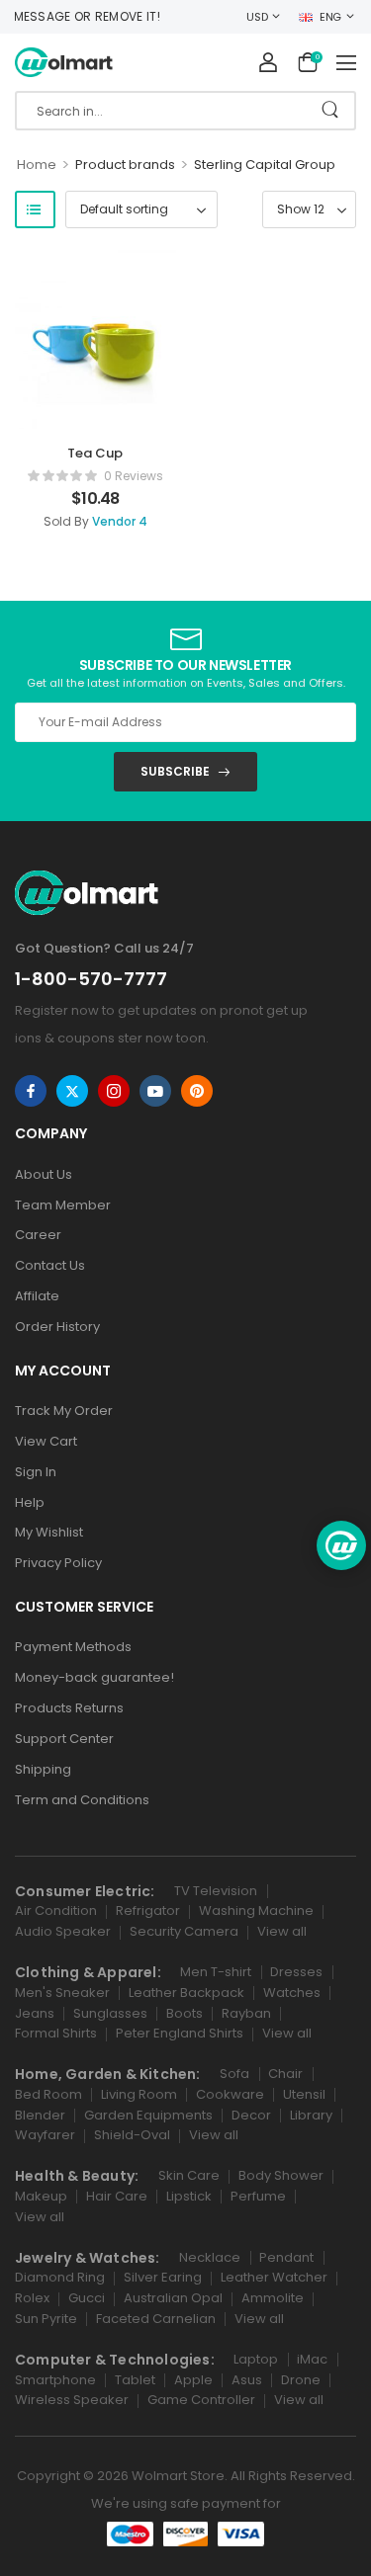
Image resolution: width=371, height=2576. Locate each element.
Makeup (41, 2196)
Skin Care (189, 2175)
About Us (44, 1174)
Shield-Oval (132, 2135)
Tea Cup (95, 453)
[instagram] (114, 1091)
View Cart (46, 1441)
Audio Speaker (63, 1931)
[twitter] (72, 1091)
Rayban (246, 2013)
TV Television (216, 1891)
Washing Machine (256, 1911)
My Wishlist (49, 1532)
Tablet (135, 2380)
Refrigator (148, 1911)
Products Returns (69, 1708)
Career (38, 1235)
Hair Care (117, 2196)
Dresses (296, 1972)
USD (257, 17)
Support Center (64, 1739)
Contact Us (50, 1265)
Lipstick (189, 2196)
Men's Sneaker (62, 1993)
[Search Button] (330, 111)
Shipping (43, 1769)
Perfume (258, 2196)
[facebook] (31, 1091)
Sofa (234, 2074)
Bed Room (48, 2094)
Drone (301, 2380)
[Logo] (64, 63)
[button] (346, 62)
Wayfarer (45, 2135)
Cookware (230, 2094)
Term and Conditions (82, 1800)
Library (311, 2115)
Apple (193, 2380)
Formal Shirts (56, 2033)
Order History (57, 1327)
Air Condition (56, 1911)
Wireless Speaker (72, 2400)
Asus (247, 2380)
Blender (40, 2115)
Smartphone (55, 2380)
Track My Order (64, 1411)
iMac (312, 2359)
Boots (185, 2013)
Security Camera (184, 1931)
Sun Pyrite (46, 2319)
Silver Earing (163, 2277)
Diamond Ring (60, 2277)
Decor (251, 2115)
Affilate (37, 1296)
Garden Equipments (148, 2115)
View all (282, 1931)
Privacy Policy (58, 1563)
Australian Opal (173, 2298)
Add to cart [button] (95, 526)
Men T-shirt (216, 1972)
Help (30, 1502)
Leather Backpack (186, 1993)
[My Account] (268, 62)
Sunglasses (110, 2013)
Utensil (304, 2094)
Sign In (36, 1472)
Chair (285, 2074)
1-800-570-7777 (91, 979)
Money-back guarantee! (94, 1677)
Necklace (210, 2257)
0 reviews (134, 476)
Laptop (256, 2359)
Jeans (35, 2013)
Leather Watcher (274, 2277)
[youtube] (155, 1091)
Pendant (286, 2257)
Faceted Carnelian (156, 2319)
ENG (330, 17)
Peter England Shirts (180, 2033)
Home (37, 165)
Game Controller (201, 2400)
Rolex (32, 2298)
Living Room (139, 2094)
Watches (292, 1993)
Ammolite (273, 2298)
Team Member (63, 1205)
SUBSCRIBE (175, 771)
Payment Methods (73, 1647)
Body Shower (281, 2175)
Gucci (87, 2298)
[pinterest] (197, 1091)
